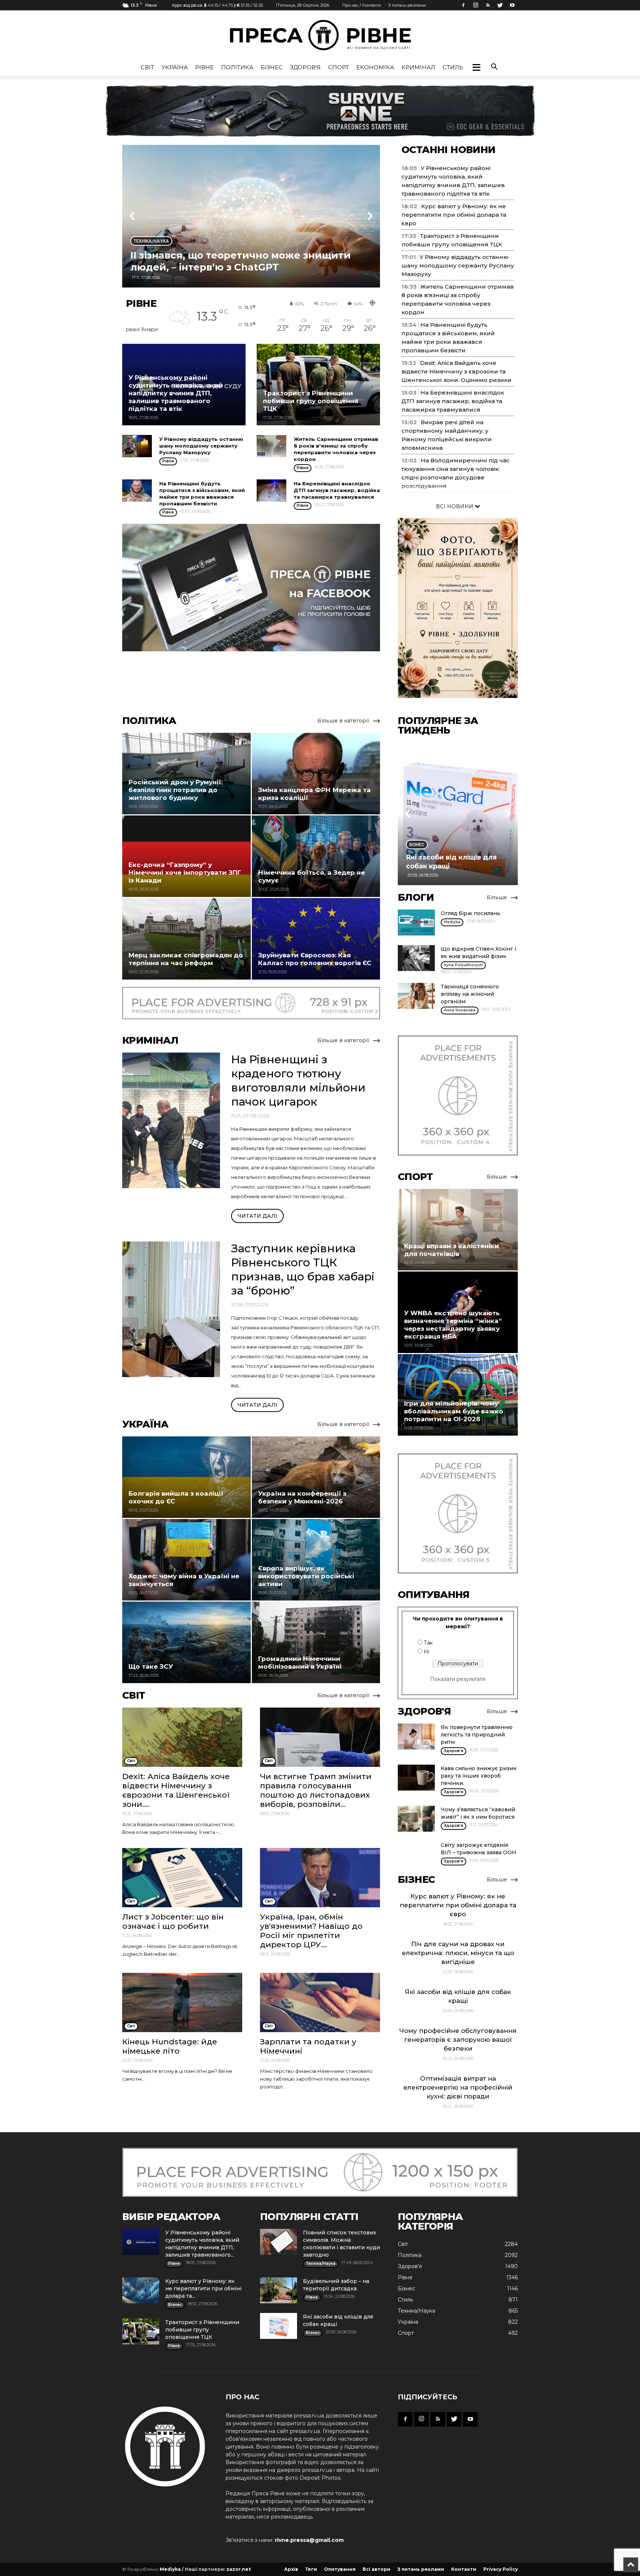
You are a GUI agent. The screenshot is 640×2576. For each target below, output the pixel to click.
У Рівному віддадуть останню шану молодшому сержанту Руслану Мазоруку (201, 446)
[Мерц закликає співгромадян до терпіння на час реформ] (186, 939)
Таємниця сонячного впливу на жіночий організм (470, 994)
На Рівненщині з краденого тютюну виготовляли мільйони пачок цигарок (298, 1081)
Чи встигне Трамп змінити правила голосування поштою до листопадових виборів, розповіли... (316, 1790)
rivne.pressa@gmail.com (309, 2540)
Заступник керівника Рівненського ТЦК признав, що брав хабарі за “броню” (303, 1269)
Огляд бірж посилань (471, 913)
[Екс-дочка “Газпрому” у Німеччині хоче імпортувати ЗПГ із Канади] (186, 856)
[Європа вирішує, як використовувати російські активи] (316, 1560)
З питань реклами (407, 5)
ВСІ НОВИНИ (455, 506)
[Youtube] (512, 5)
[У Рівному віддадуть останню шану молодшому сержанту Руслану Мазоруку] (137, 446)
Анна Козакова (460, 1010)
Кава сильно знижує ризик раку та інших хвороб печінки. (479, 1776)
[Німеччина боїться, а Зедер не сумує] (316, 856)
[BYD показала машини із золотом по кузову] (251, 216)
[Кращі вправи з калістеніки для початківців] (458, 1230)
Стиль (453, 67)
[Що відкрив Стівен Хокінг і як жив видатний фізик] (416, 958)
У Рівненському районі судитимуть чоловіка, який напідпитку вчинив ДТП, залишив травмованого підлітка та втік (176, 393)
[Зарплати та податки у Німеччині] (320, 2002)
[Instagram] (476, 5)
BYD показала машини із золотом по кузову (245, 267)
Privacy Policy (501, 2569)
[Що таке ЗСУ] (186, 1642)
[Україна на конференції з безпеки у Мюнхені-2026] (316, 1477)
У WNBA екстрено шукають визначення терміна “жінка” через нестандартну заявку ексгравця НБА (453, 1325)
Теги (311, 2569)
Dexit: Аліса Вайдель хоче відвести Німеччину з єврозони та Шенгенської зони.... (176, 1790)
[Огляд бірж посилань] (416, 923)
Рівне (204, 67)
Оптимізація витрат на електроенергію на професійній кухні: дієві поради (458, 2087)
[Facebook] (463, 5)
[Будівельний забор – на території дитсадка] (279, 2290)
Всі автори (376, 2569)
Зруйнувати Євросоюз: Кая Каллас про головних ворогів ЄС (315, 959)
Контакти (464, 2569)
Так (428, 1643)
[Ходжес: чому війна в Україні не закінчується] (186, 1560)
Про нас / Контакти (362, 5)
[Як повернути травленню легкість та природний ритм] (416, 1736)
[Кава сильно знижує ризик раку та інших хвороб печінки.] (416, 1778)
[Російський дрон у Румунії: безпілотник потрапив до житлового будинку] (186, 774)
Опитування (340, 2569)
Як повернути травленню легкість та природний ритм (477, 1735)
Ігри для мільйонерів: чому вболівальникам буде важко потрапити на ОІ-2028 (454, 1411)
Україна (175, 67)
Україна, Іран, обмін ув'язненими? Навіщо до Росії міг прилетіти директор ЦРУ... (311, 1931)
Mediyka (452, 922)
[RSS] (488, 5)
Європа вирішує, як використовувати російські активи (306, 1576)
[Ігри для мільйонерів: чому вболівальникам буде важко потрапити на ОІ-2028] (458, 1395)
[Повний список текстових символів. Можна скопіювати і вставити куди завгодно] (279, 2242)
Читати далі (257, 1216)
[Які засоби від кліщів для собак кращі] (279, 2326)
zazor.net (239, 2569)
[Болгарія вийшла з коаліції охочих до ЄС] (186, 1477)
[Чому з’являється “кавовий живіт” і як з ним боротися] (416, 1819)
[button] (476, 67)
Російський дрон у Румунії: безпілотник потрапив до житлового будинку (176, 790)
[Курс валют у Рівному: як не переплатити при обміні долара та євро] (141, 2290)
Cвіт (147, 67)
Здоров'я (305, 67)
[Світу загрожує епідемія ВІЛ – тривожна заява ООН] (416, 1854)
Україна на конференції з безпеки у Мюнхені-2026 (302, 1497)
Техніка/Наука (416, 2311)
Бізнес (272, 67)
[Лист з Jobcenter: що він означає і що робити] (182, 1878)
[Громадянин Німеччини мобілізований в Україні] (316, 1642)
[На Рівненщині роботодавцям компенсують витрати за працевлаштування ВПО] (458, 817)
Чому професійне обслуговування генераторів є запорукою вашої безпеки (458, 2040)
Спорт (339, 67)
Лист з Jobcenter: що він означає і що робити (173, 1921)
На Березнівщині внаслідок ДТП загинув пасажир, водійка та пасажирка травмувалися (337, 490)
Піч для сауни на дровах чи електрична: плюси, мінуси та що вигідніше (458, 1953)
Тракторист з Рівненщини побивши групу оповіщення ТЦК (311, 401)
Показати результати (458, 1679)
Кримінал (418, 67)
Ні (426, 1652)
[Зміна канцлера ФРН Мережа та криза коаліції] (316, 774)
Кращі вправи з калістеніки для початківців (451, 1250)
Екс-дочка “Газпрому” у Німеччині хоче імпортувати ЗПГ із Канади (185, 872)
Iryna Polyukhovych (463, 965)
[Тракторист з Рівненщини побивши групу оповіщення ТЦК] (318, 385)
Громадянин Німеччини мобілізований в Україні (300, 1663)
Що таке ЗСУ (151, 1666)
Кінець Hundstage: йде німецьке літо (170, 2046)
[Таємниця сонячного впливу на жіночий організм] (416, 996)
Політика (237, 67)
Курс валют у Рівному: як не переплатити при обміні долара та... (203, 2289)
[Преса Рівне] (320, 35)
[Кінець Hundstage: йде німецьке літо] (182, 2002)
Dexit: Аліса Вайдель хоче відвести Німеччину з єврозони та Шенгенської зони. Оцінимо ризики (456, 371)
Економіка (375, 67)
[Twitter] (500, 5)
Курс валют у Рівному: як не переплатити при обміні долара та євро (454, 215)
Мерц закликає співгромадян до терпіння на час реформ (186, 959)
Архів (291, 2569)
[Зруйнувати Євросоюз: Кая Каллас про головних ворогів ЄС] (316, 939)
